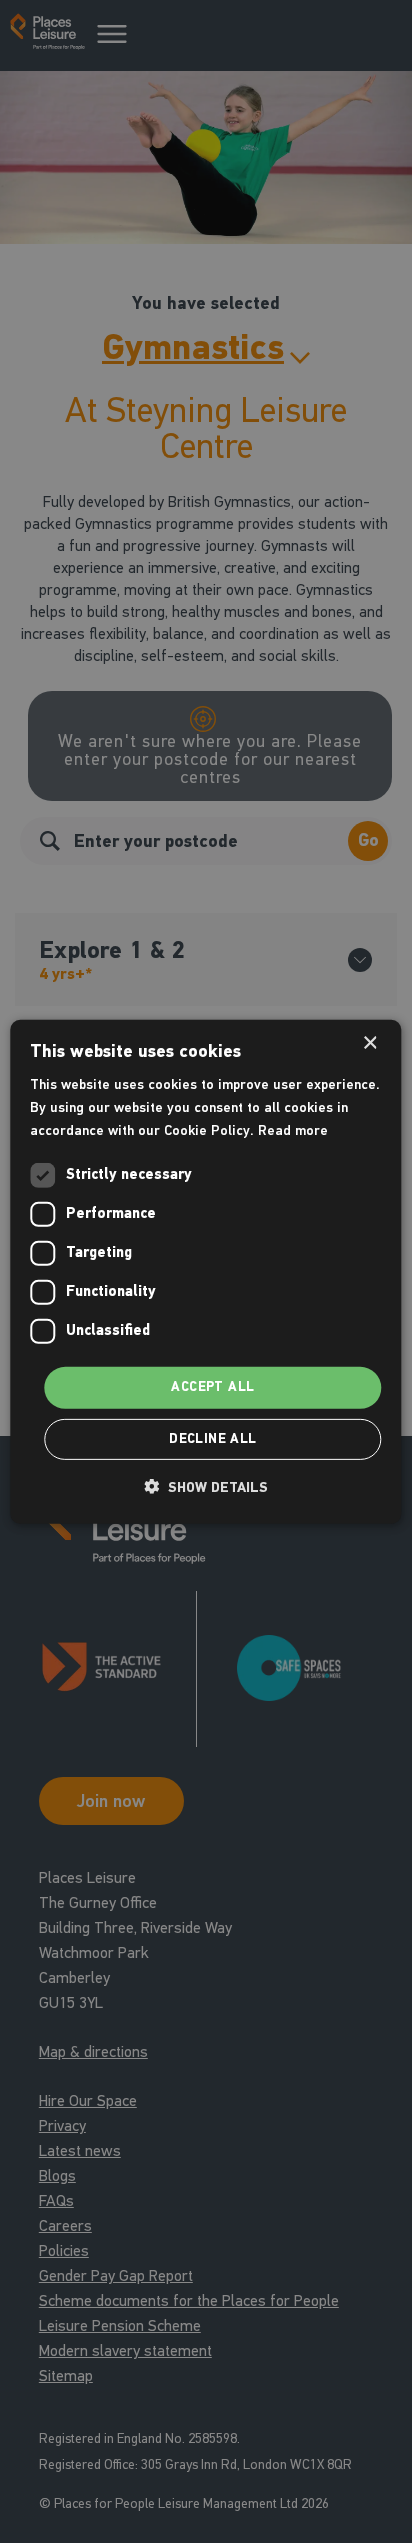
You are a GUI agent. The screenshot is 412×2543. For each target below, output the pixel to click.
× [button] (369, 1042)
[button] (206, 1487)
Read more (293, 1130)
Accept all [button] (212, 1387)
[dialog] (205, 1271)
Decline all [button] (212, 1439)
